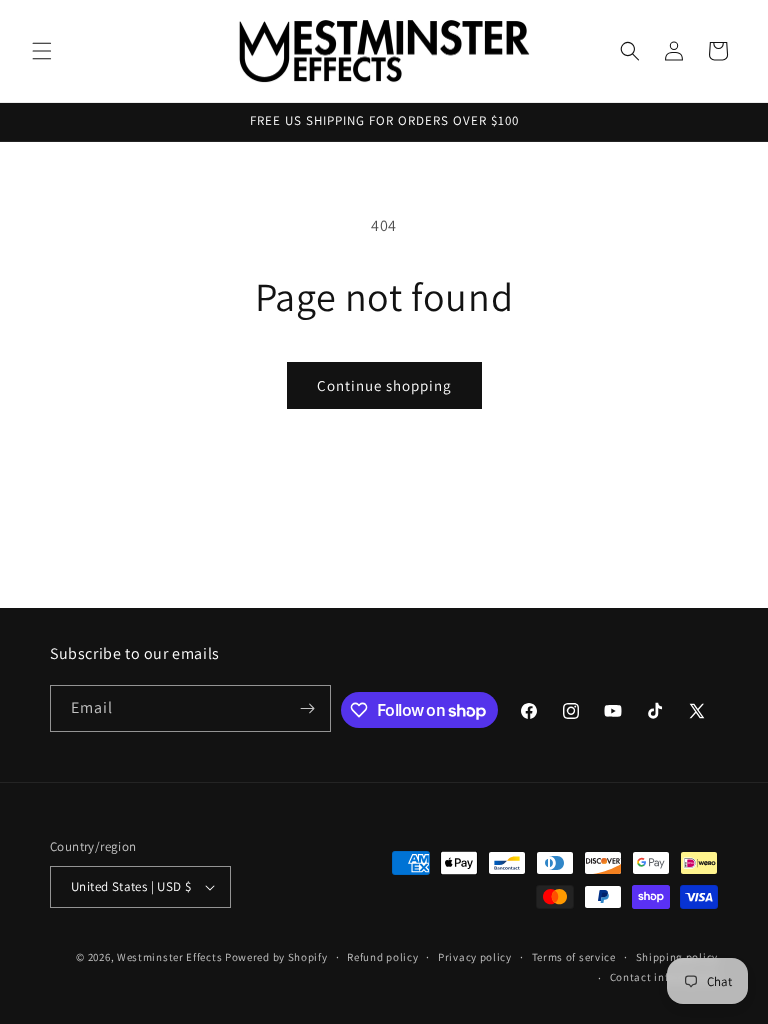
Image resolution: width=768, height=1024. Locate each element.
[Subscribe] (308, 708)
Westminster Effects (169, 957)
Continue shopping (384, 385)
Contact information (664, 977)
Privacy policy (475, 957)
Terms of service (574, 957)
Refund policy (382, 957)
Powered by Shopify (276, 957)
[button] (42, 51)
